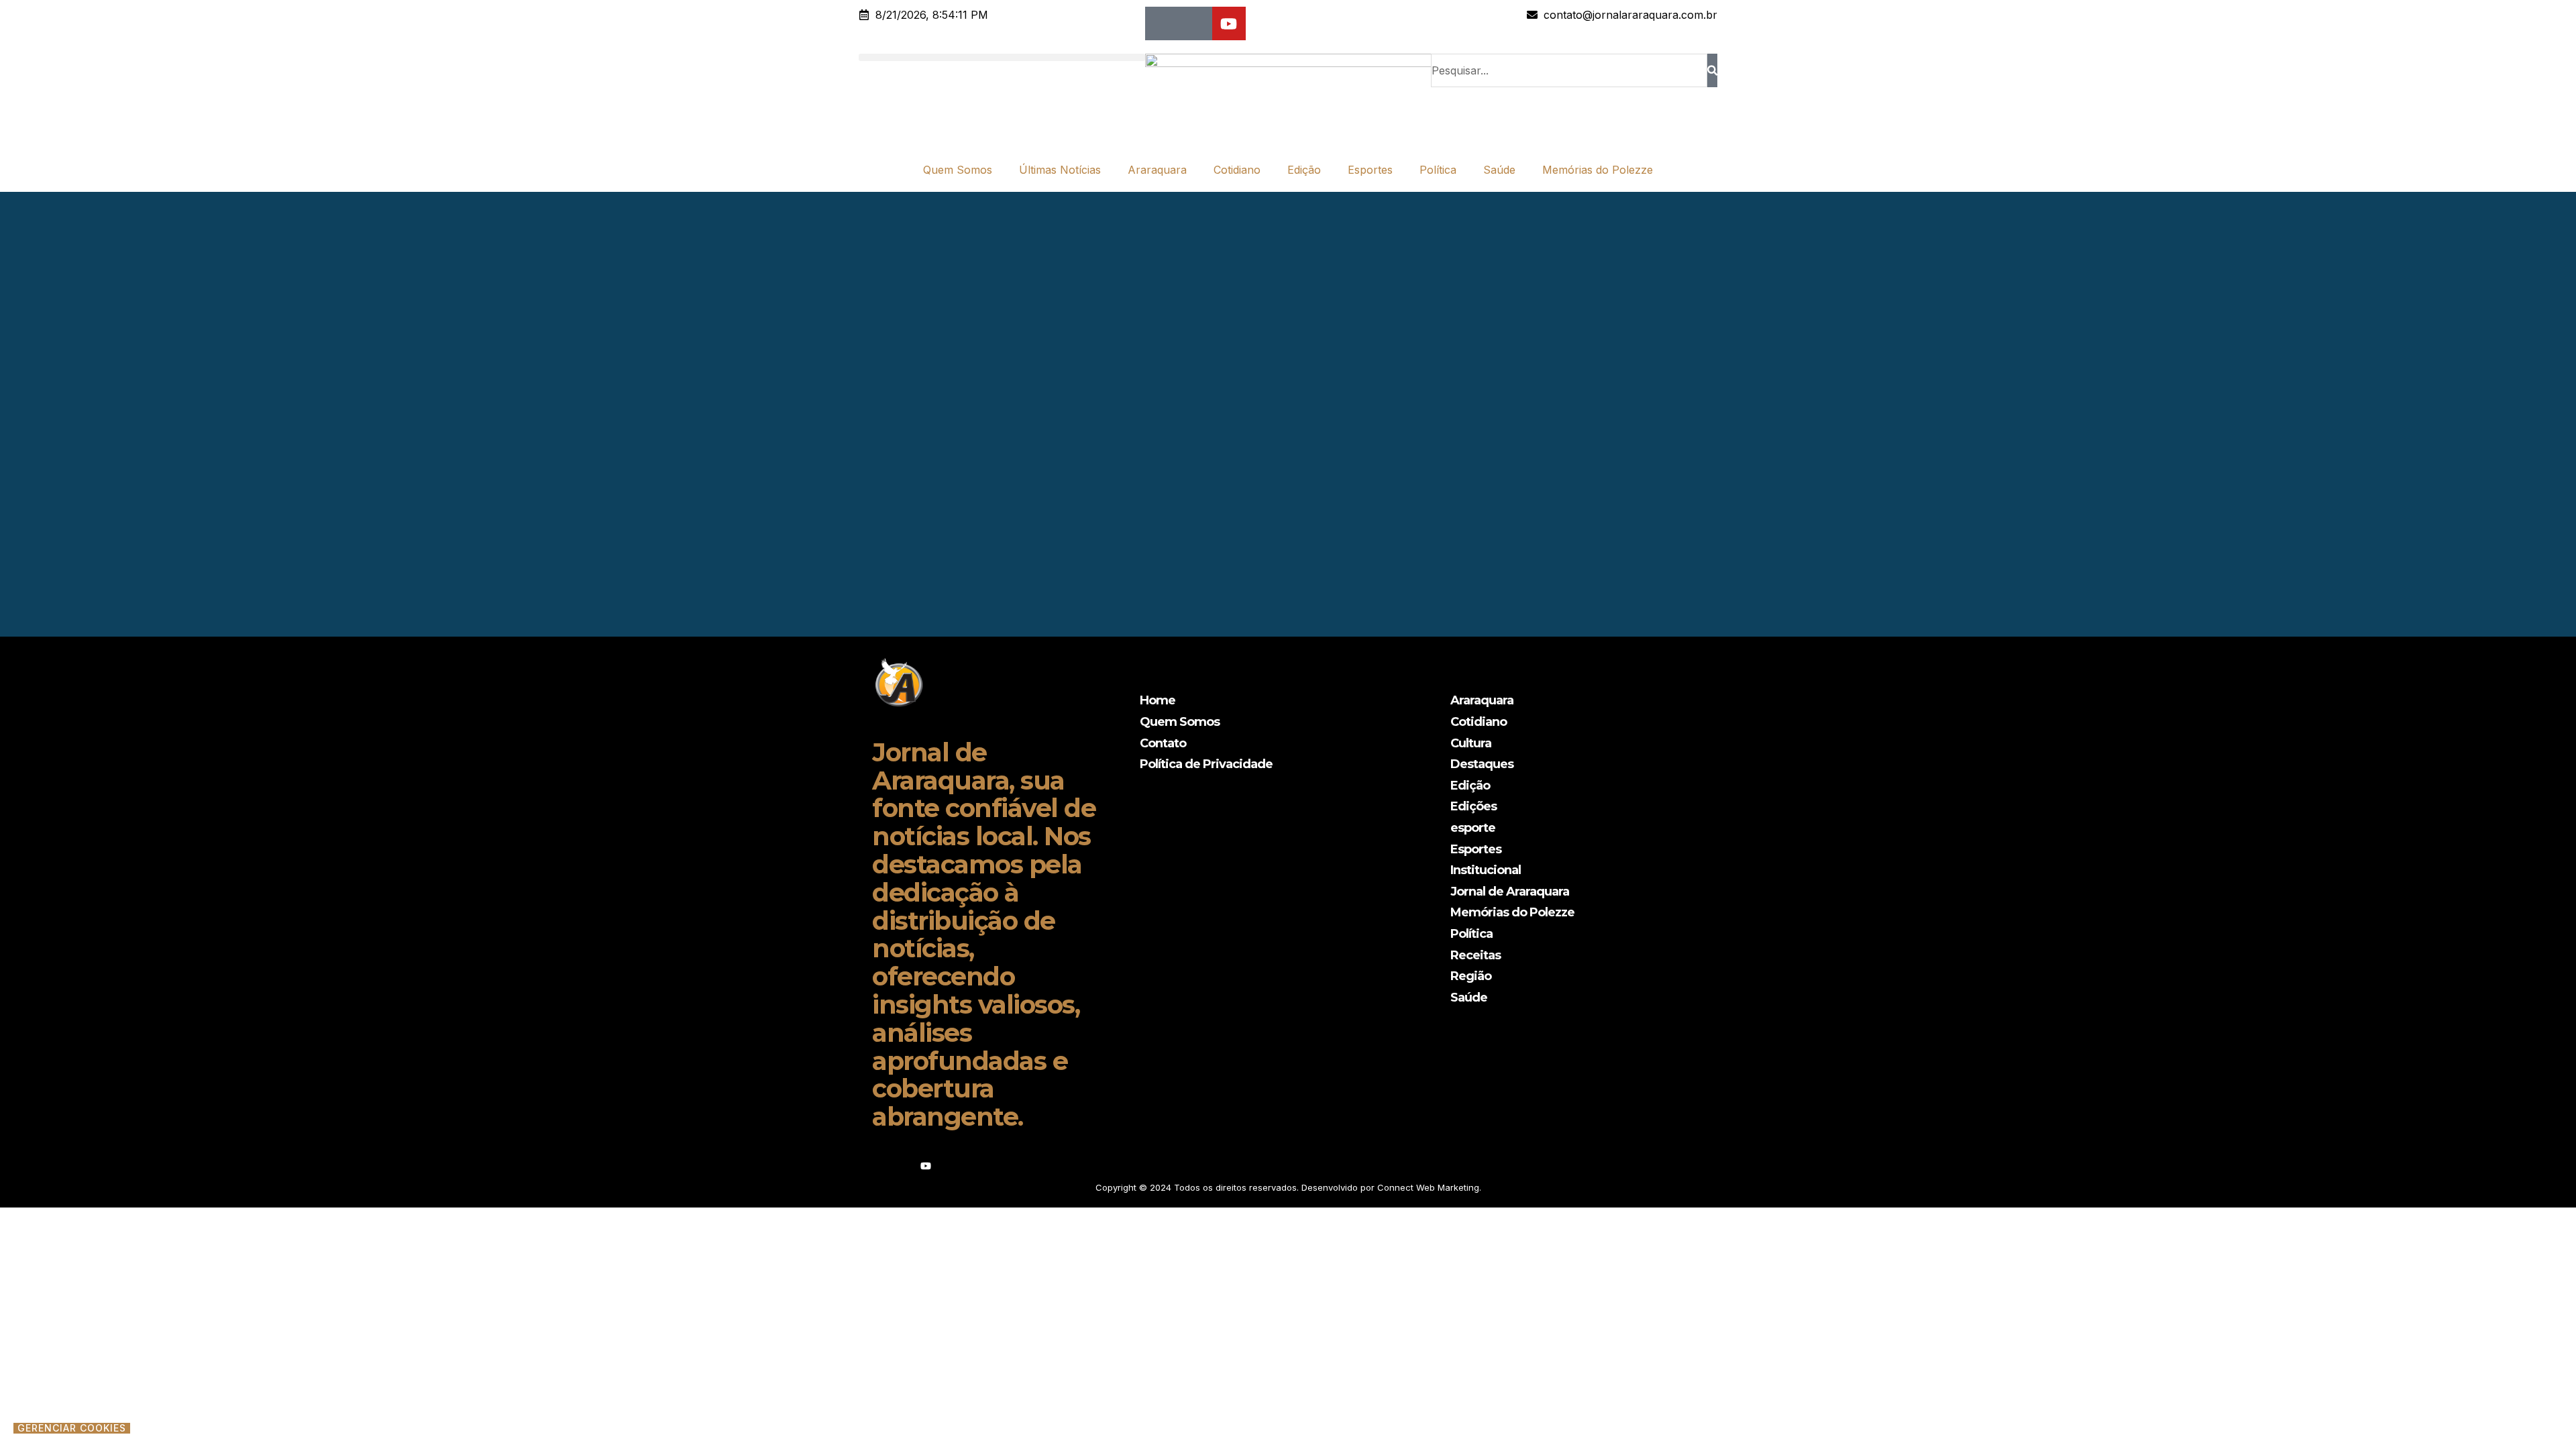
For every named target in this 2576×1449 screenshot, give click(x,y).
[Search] (1712, 70)
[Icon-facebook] (1162, 23)
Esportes (1370, 170)
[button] (1002, 57)
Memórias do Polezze (1598, 170)
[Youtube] (1229, 23)
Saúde (1499, 170)
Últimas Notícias (1060, 170)
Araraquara (1157, 170)
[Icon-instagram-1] (1195, 23)
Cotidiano (1237, 170)
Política (1438, 170)
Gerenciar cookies (72, 1428)
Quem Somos (958, 170)
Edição (1304, 170)
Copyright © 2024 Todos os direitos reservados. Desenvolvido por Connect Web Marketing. (1288, 1187)
